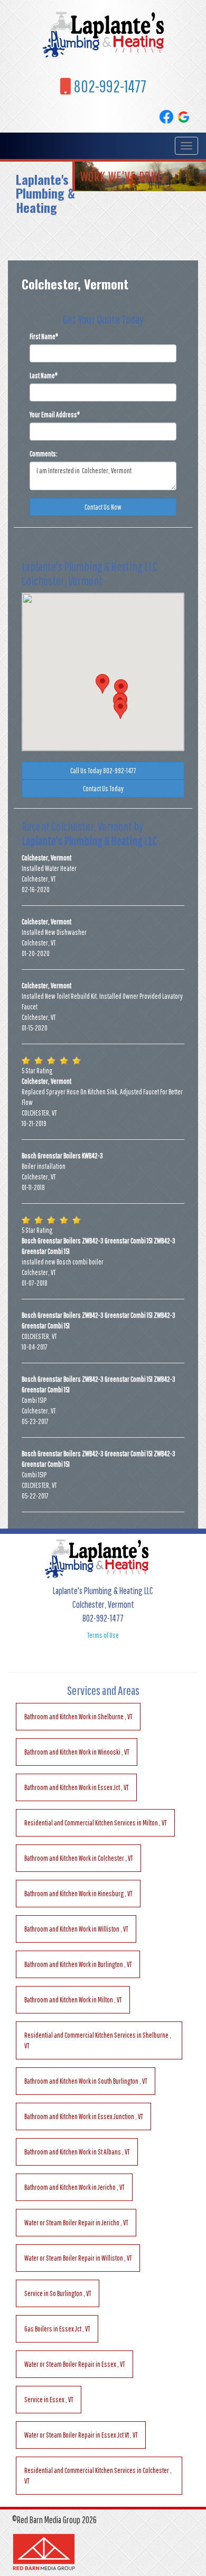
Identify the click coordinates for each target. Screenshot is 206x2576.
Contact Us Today (103, 789)
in (78, 1717)
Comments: (44, 454)
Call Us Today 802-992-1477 (103, 771)
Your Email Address (55, 415)
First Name (44, 336)
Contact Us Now (103, 507)
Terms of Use (103, 1635)
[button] (102, 684)
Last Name (44, 376)
